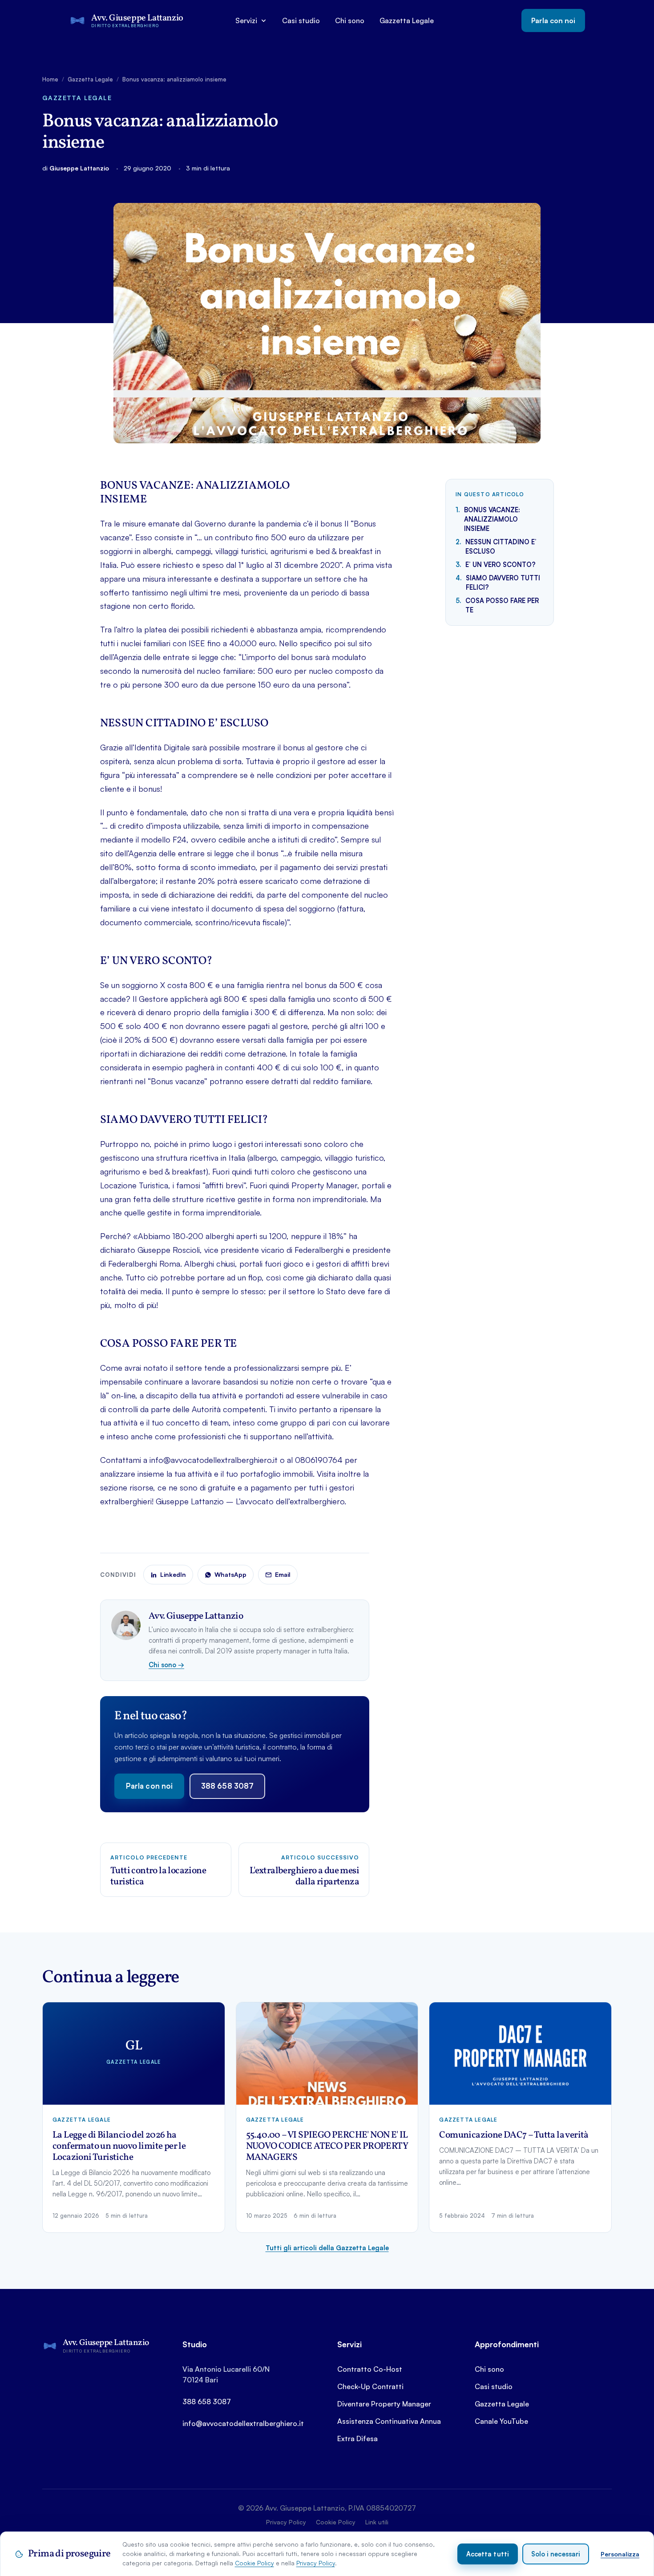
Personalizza (620, 2554)
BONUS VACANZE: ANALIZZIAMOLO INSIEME (492, 519)
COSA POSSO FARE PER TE (502, 605)
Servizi (246, 20)
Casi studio (301, 20)
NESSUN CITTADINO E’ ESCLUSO (501, 546)
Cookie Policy (254, 2563)
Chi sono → (166, 1665)
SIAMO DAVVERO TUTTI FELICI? (503, 582)
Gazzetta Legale (407, 20)
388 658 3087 (227, 1786)
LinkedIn (173, 1574)
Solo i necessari (556, 2554)
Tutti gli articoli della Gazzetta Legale (327, 2248)
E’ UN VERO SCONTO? (501, 564)
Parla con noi (553, 20)
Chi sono (350, 20)
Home (50, 79)
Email (283, 1574)
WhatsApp (230, 1574)
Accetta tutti (488, 2554)
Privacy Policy (316, 2563)
